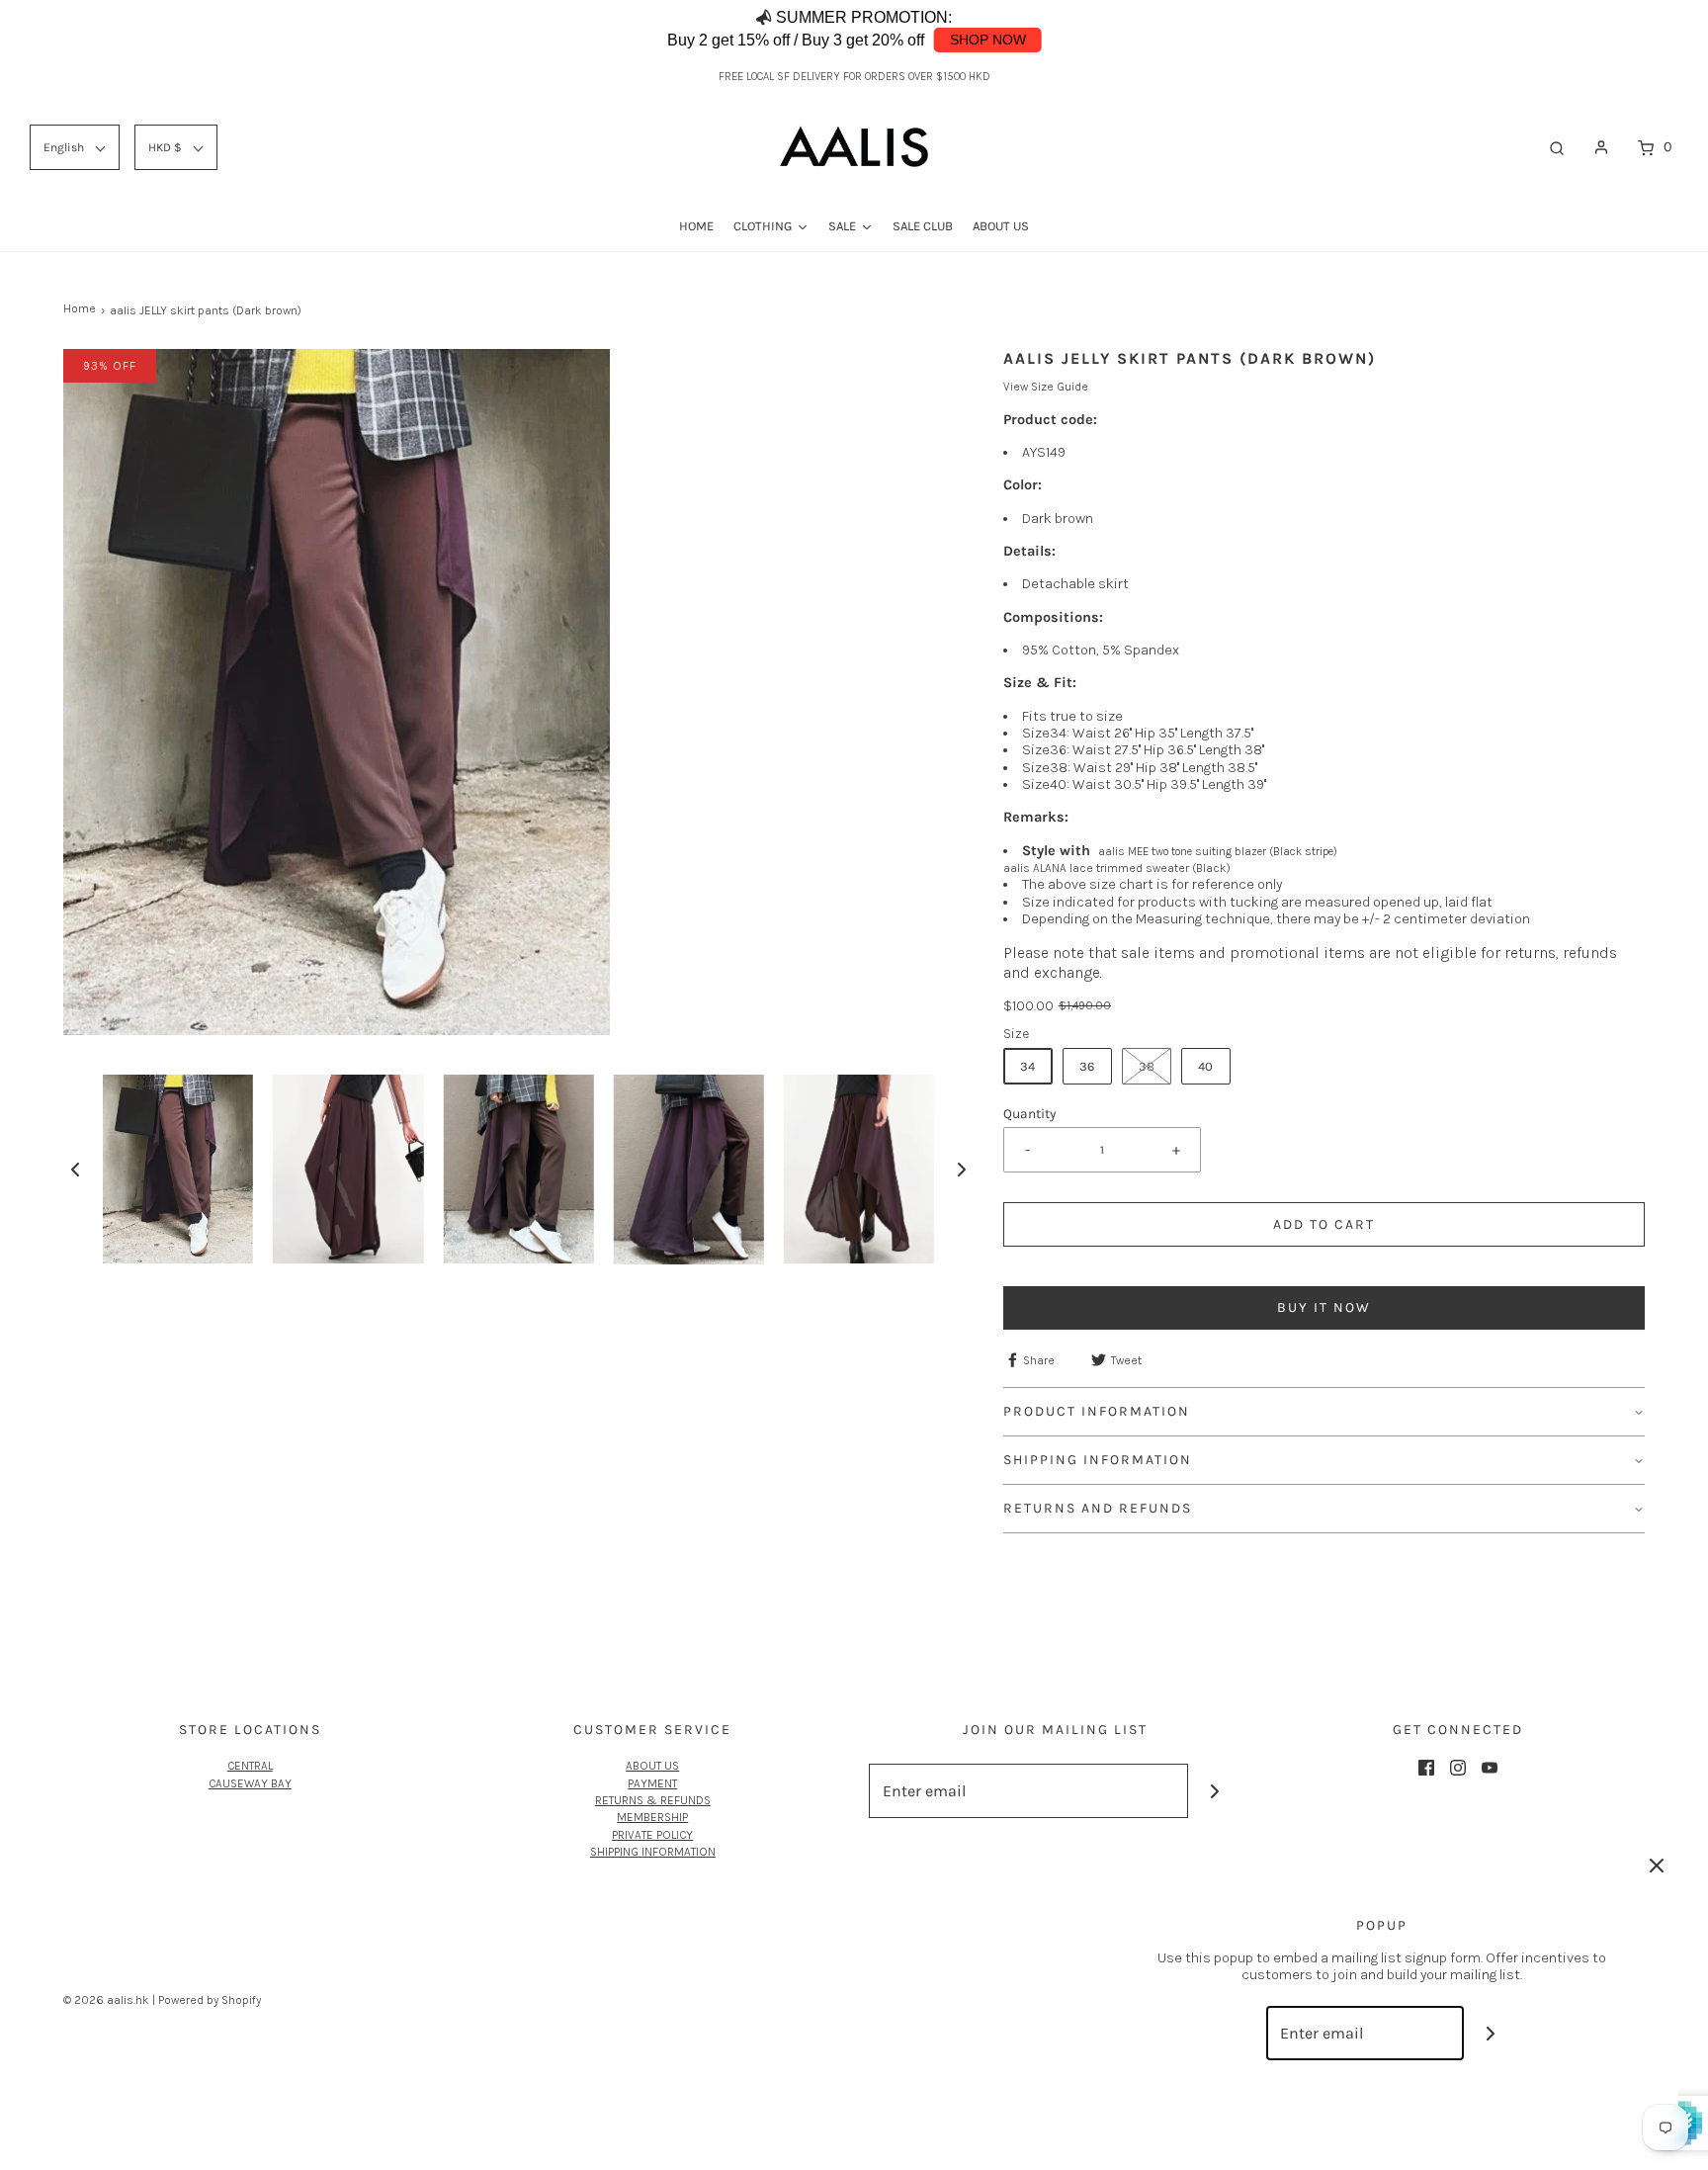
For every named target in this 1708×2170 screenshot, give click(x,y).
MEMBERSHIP (652, 1817)
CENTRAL (250, 1766)
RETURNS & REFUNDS (653, 1800)
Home (80, 308)
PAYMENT (652, 1783)
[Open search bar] (1557, 147)
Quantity (1029, 1113)
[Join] (1215, 1791)
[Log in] (1601, 147)
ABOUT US (652, 1766)
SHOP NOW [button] (988, 40)
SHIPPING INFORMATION (653, 1852)
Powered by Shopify (210, 2000)
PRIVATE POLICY (652, 1835)
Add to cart (1324, 1224)
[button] (1633, 30)
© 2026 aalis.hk (106, 2000)
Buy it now (1324, 1307)
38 (1147, 1066)
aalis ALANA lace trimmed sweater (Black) (1117, 868)
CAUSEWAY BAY (250, 1783)
